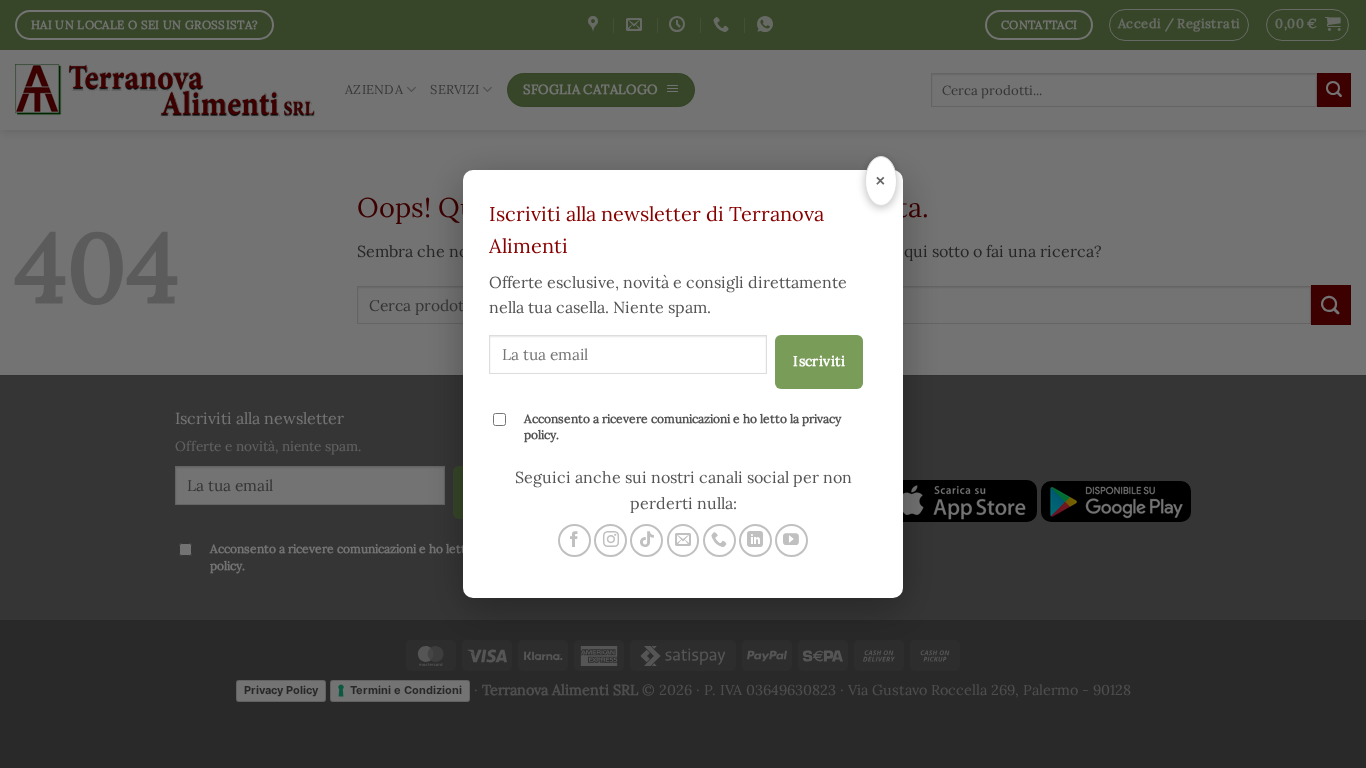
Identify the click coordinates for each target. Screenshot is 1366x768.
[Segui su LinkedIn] (755, 540)
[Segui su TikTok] (646, 540)
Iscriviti (819, 361)
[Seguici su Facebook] (574, 540)
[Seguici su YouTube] (791, 540)
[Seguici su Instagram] (610, 540)
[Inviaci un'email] (683, 540)
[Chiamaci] (719, 540)
